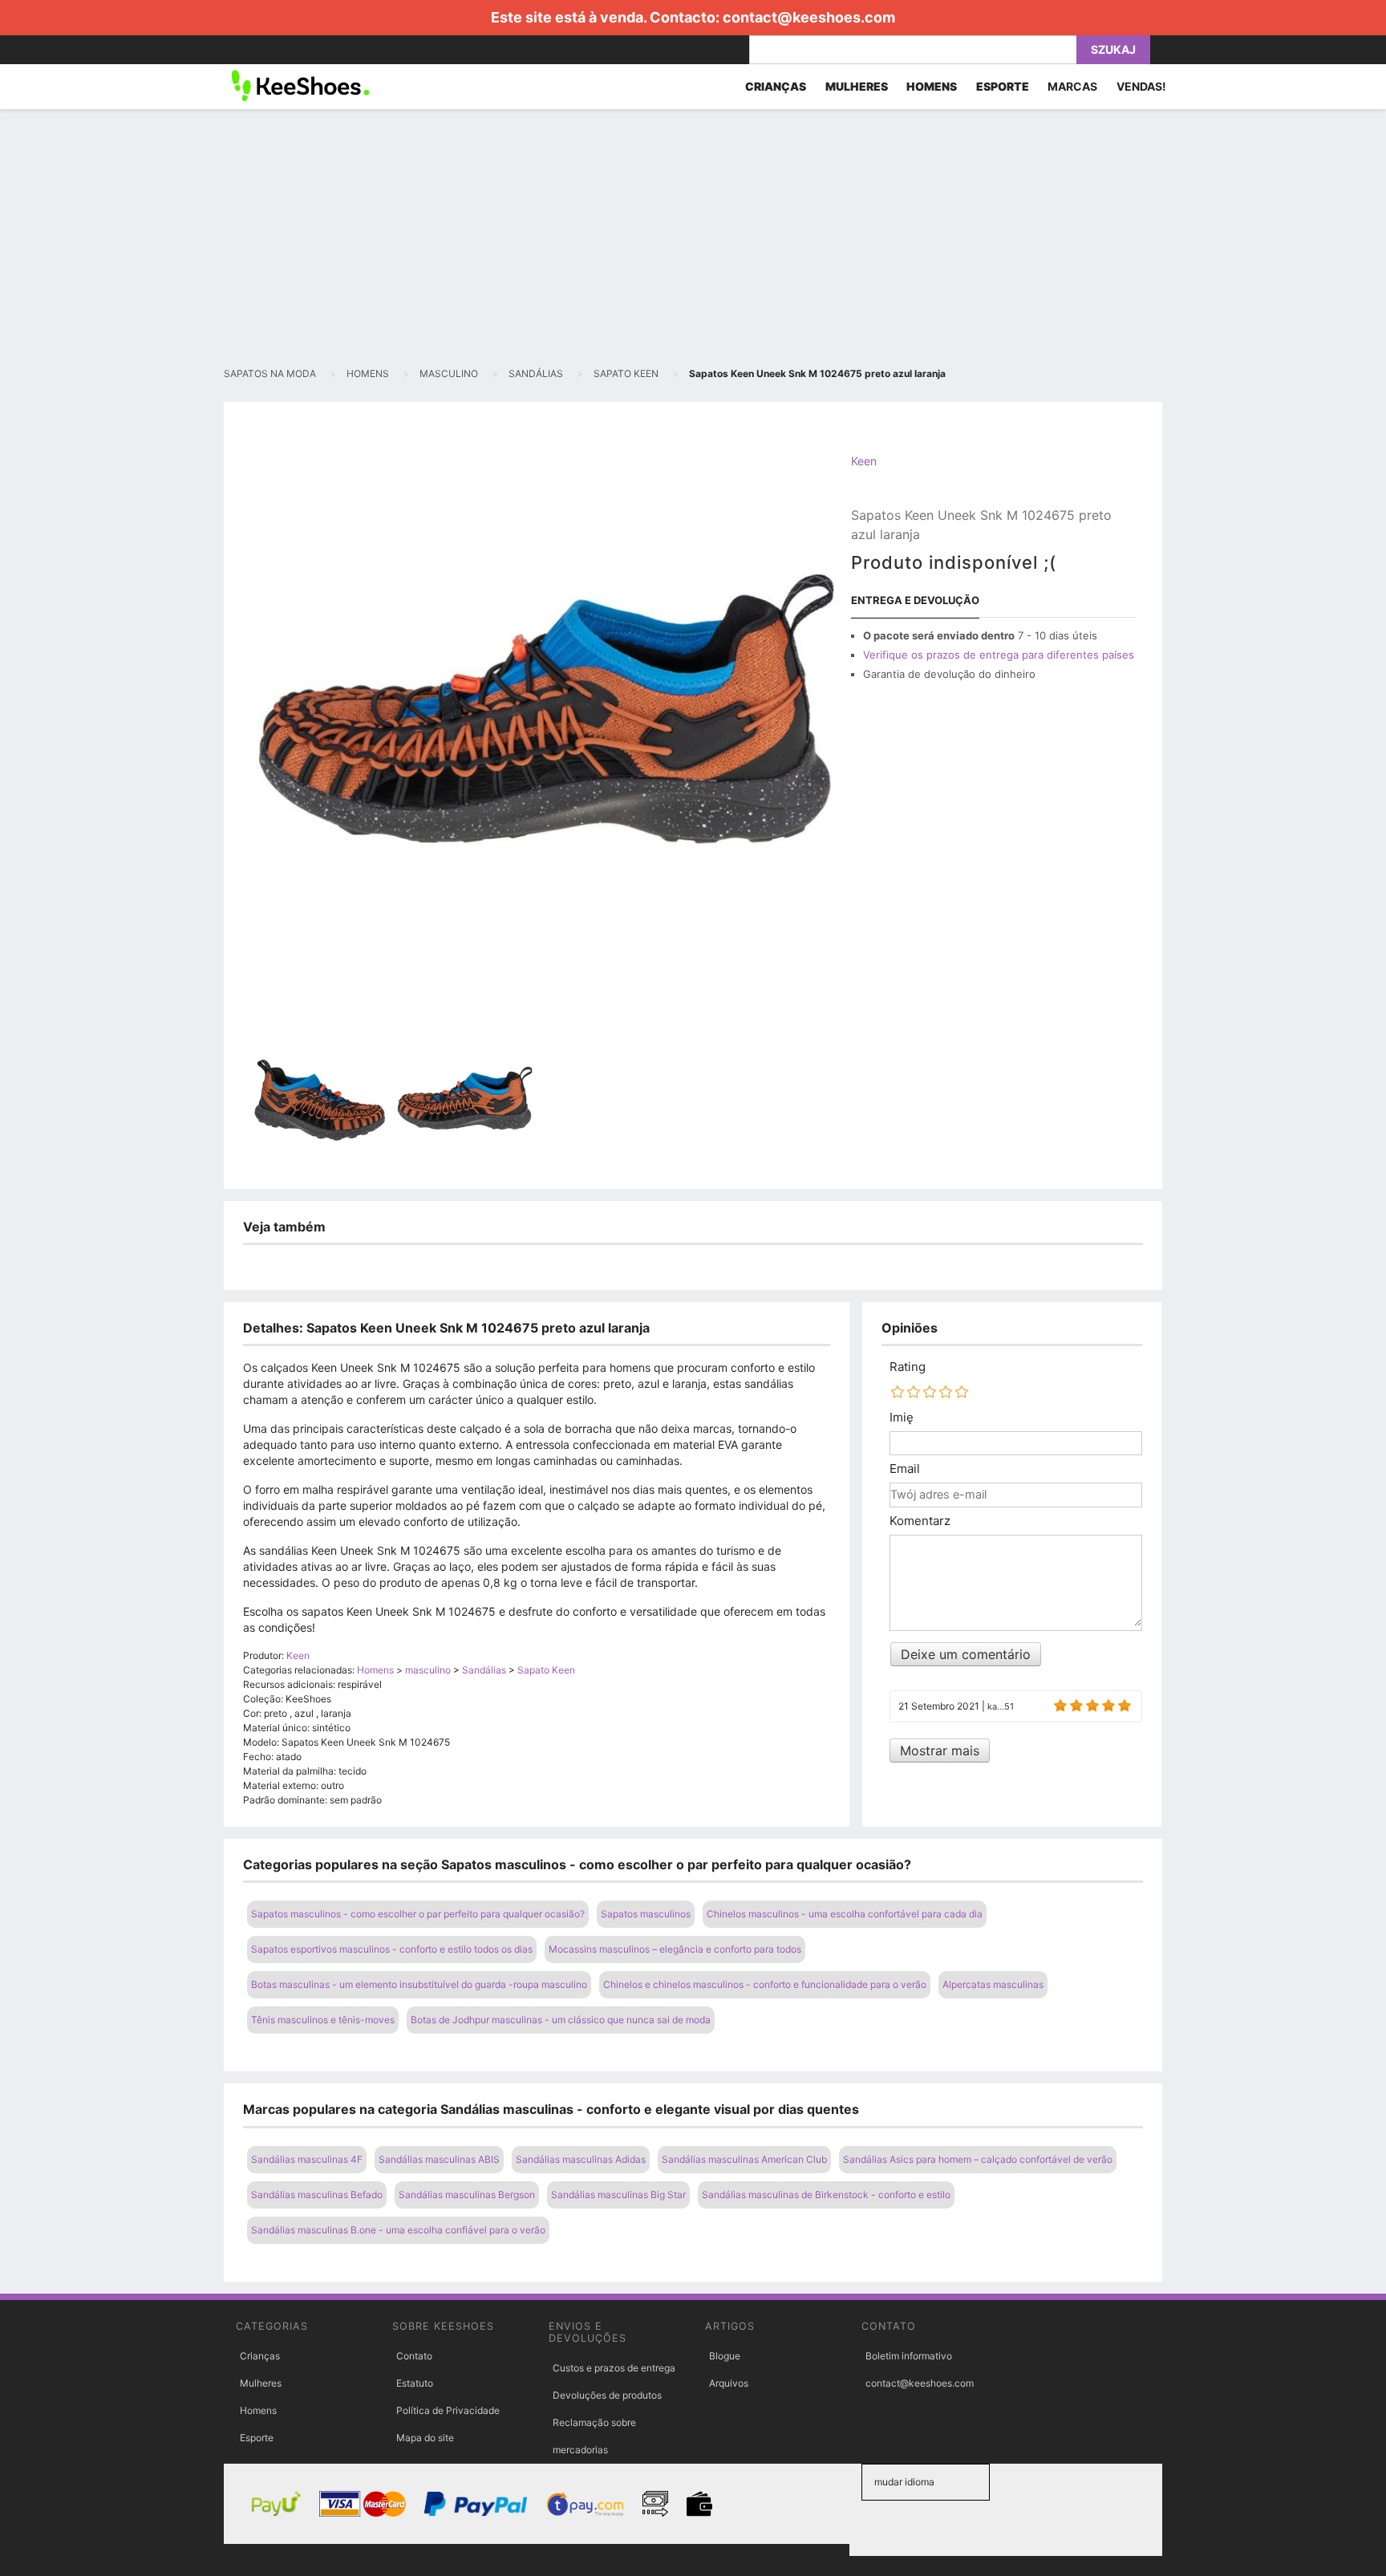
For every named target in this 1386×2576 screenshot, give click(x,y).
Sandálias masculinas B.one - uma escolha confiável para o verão (398, 2230)
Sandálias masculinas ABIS (439, 2159)
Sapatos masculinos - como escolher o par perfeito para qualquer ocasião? (418, 1914)
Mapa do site (425, 2438)
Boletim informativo (909, 2356)
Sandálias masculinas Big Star (618, 2195)
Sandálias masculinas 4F (307, 2159)
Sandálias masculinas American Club (744, 2159)
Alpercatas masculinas (993, 1984)
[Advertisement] (693, 237)
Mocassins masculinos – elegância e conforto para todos (675, 1949)
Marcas (1072, 86)
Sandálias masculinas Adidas (581, 2159)
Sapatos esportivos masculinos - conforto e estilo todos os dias (392, 1949)
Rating (908, 1367)
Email (905, 1469)
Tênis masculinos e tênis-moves (323, 2020)
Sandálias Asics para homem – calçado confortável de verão (978, 2159)
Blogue (725, 2356)
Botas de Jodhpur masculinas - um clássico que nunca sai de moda (561, 2020)
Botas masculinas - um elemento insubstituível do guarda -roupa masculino (419, 1984)
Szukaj (1113, 49)
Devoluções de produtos (607, 2395)
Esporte (257, 2438)
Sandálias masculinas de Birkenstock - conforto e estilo (826, 2195)
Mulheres (261, 2383)
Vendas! (1141, 86)
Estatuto (415, 2383)
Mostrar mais (940, 1750)
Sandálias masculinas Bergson (467, 2195)
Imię (902, 1418)
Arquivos (729, 2383)
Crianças (260, 2356)
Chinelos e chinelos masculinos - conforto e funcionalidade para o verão (765, 1984)
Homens (258, 2410)
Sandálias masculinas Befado (317, 2195)
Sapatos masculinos (646, 1914)
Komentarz (920, 1521)
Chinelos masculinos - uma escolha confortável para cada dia (845, 1914)
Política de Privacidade (448, 2410)
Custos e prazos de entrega (614, 2368)
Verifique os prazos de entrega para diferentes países (999, 655)
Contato (414, 2356)
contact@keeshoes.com (809, 17)
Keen (864, 461)
